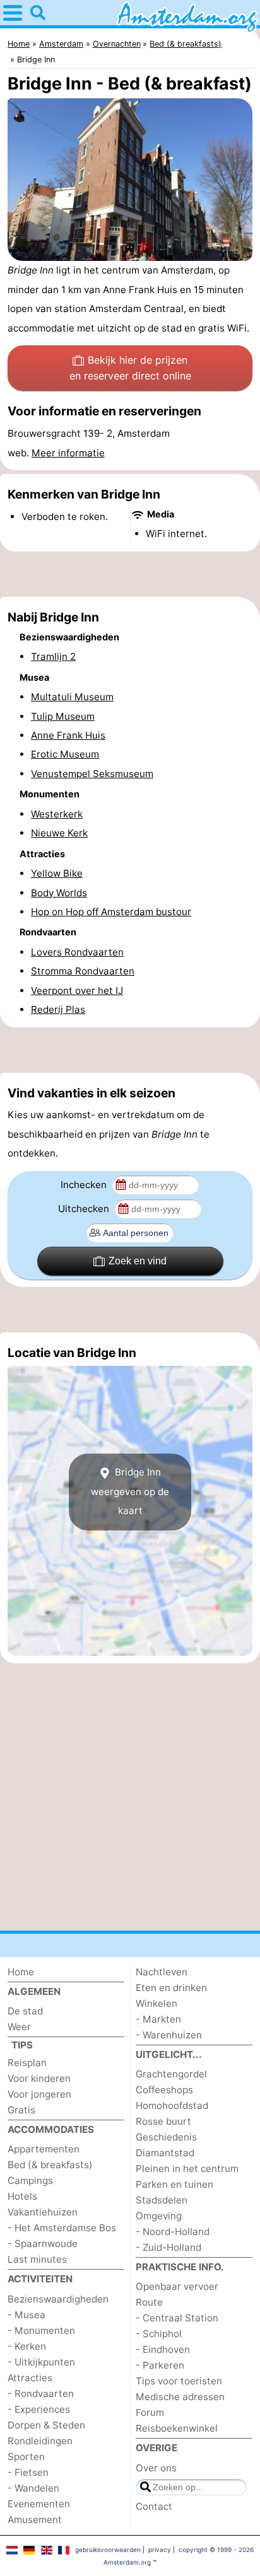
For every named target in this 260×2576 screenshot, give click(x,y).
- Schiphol (159, 2334)
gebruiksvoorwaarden (108, 2550)
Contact (154, 2506)
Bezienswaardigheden (58, 2299)
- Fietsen (28, 2472)
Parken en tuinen (174, 2184)
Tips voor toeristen (179, 2381)
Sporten (26, 2457)
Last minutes (37, 2259)
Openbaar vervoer (177, 2286)
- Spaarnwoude (43, 2244)
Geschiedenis (166, 2137)
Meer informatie (68, 453)
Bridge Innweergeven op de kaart (130, 1492)
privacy (160, 2550)
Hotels (22, 2196)
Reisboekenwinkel (177, 2428)
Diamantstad (165, 2153)
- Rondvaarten (41, 2394)
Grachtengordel (171, 2074)
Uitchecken (85, 1209)
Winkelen (157, 2003)
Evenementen (39, 2504)
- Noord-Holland (173, 2232)
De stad (25, 2011)
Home (21, 1972)
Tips (22, 2045)
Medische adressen (180, 2397)
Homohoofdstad (172, 2105)
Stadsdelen (162, 2200)
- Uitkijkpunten (41, 2362)
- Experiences (39, 2409)
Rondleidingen (40, 2441)
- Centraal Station (177, 2318)
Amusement (35, 2520)
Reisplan (27, 2063)
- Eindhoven (163, 2349)
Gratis (21, 2110)
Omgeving (159, 2216)
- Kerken (27, 2346)
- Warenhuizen (169, 2035)
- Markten (158, 2019)
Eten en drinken (171, 1988)
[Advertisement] (130, 574)
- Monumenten (41, 2331)
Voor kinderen (39, 2078)
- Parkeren (160, 2365)
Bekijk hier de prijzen (130, 368)
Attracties (30, 2378)
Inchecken (85, 1185)
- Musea (27, 2315)
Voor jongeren (39, 2094)
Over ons (156, 2468)
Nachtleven (162, 1972)
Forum (150, 2412)
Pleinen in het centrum (187, 2169)
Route (149, 2302)
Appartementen (44, 2149)
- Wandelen (33, 2488)
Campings (30, 2180)
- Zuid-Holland (168, 2247)
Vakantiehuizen (43, 2212)
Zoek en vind (138, 1261)
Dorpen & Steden (46, 2425)
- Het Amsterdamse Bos (62, 2228)
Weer (19, 2027)
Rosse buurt (163, 2121)
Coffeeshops (164, 2090)
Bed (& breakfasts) (50, 2165)
